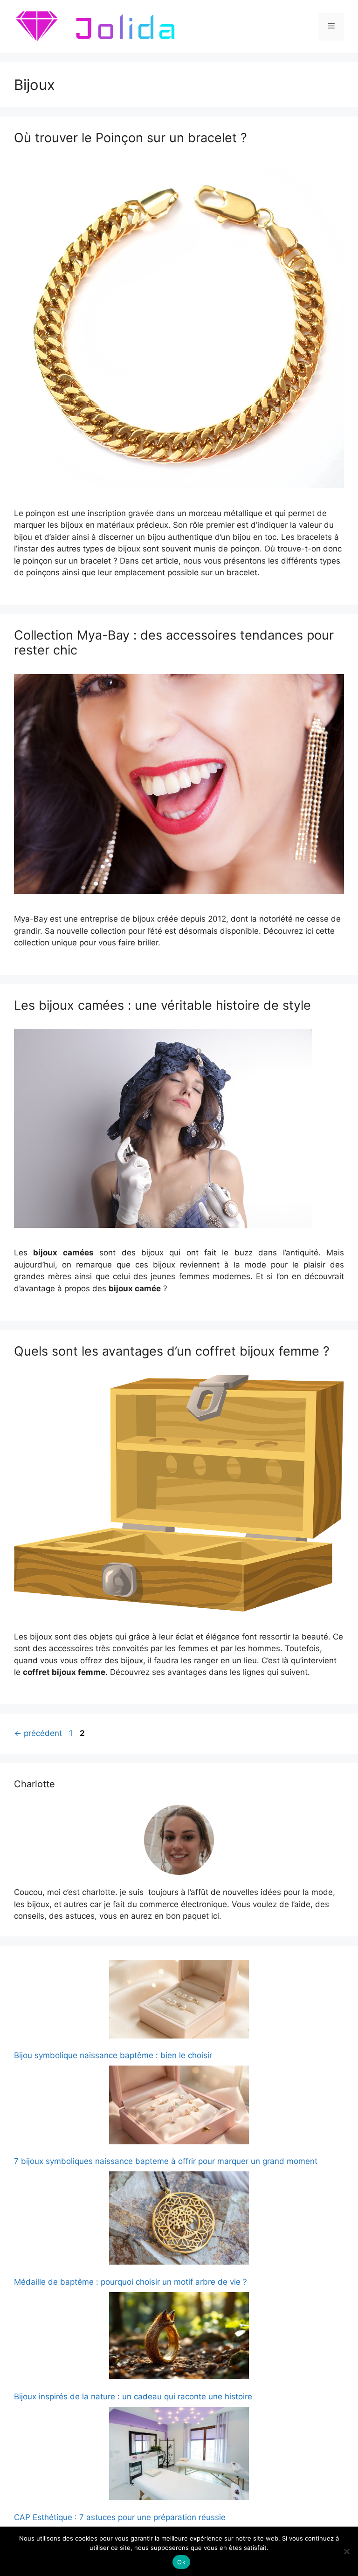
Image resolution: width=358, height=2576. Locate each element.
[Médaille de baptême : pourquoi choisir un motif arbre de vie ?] (179, 2220)
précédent (38, 1733)
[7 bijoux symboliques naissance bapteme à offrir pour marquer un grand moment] (179, 2107)
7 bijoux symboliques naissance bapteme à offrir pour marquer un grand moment (166, 2161)
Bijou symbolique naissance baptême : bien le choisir (113, 2055)
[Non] (346, 2551)
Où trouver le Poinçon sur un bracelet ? (131, 138)
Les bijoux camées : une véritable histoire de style (162, 1005)
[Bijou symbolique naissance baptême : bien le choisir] (179, 2001)
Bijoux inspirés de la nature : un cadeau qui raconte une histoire (133, 2397)
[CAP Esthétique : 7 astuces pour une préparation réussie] (179, 2455)
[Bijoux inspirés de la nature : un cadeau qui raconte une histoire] (179, 2338)
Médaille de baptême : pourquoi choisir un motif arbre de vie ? (131, 2282)
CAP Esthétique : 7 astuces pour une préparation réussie (120, 2517)
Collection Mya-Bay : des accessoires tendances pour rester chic (174, 643)
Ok (181, 2562)
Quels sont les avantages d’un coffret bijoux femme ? (172, 1351)
